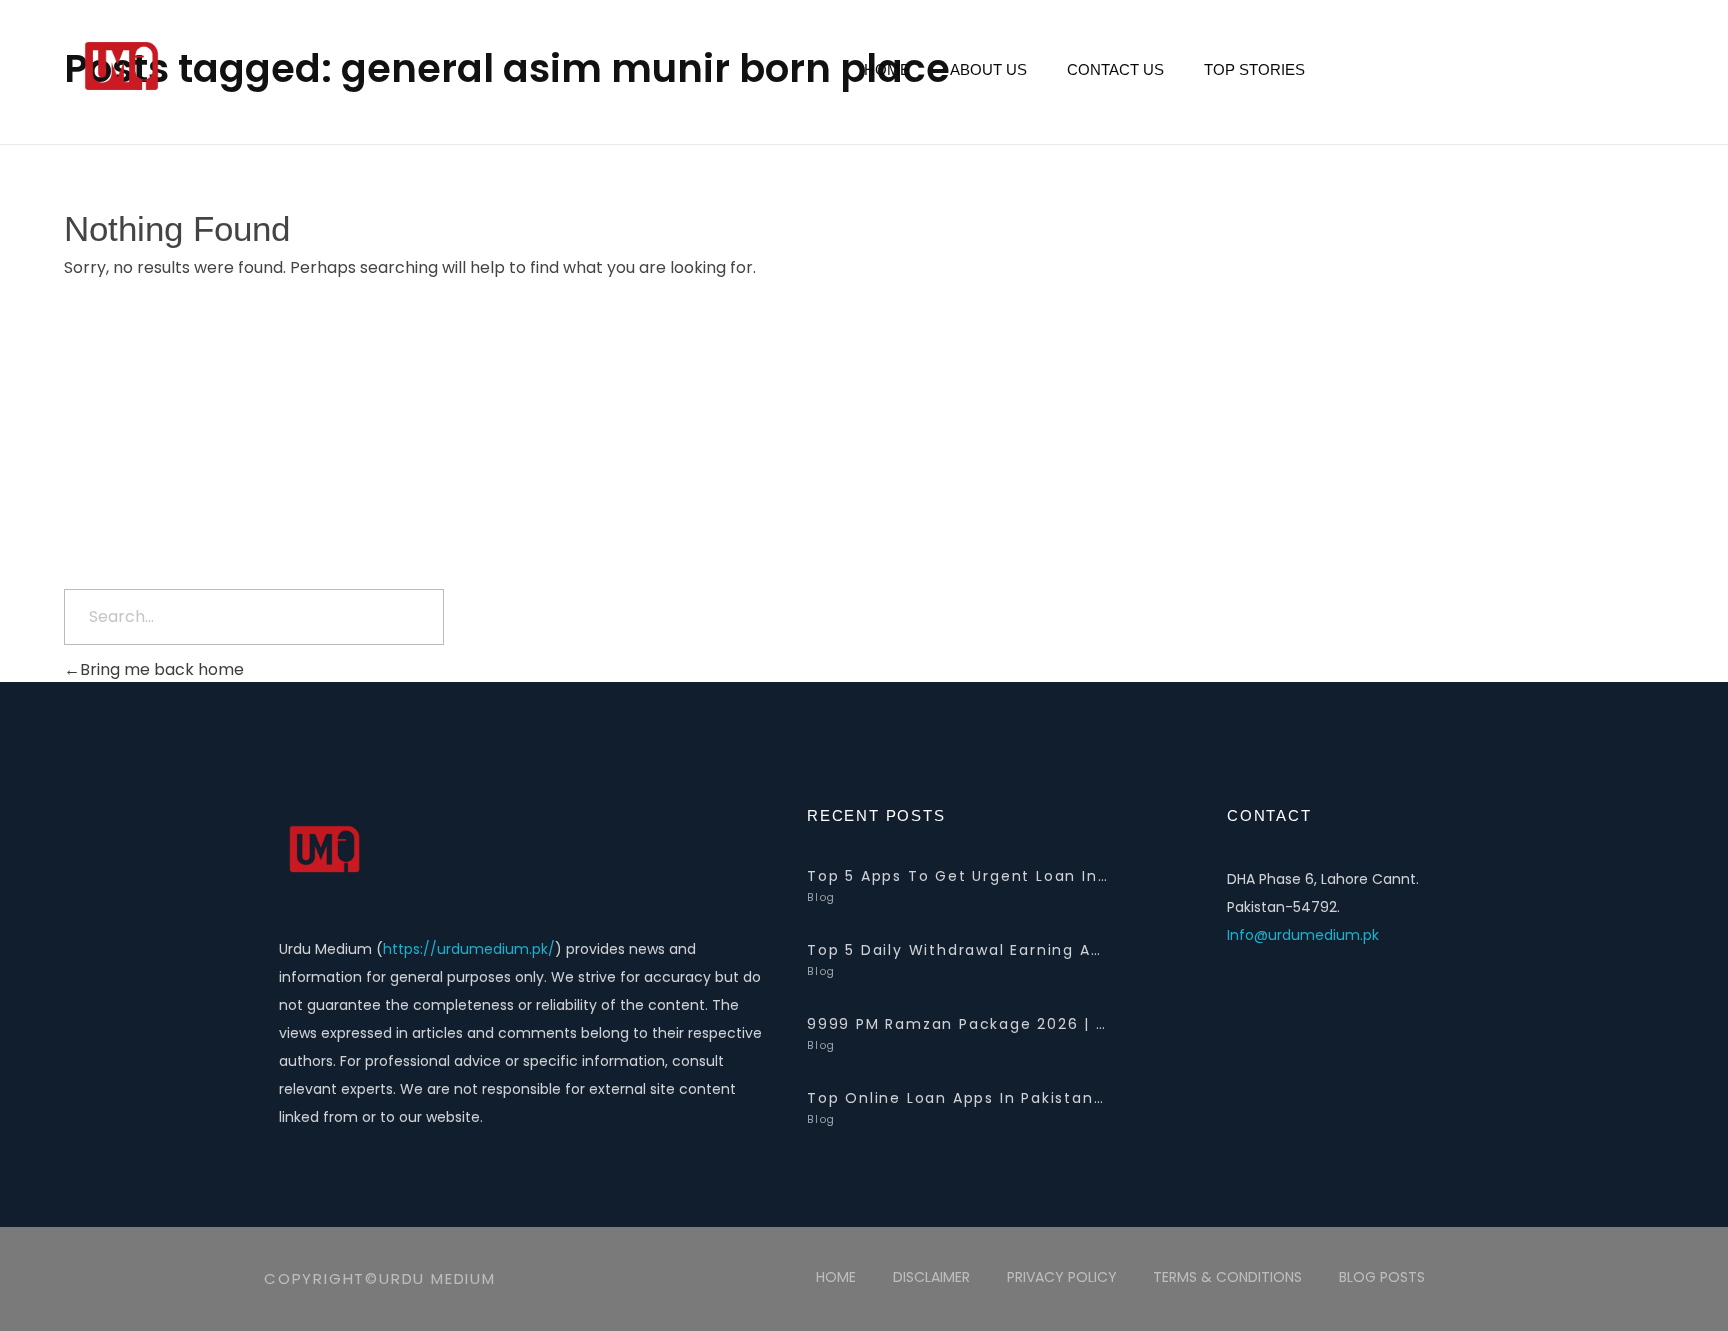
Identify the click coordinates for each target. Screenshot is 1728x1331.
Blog (821, 897)
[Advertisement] (864, 442)
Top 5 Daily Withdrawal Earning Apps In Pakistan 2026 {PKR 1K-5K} (957, 950)
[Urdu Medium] (264, 67)
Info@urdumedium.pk (1303, 935)
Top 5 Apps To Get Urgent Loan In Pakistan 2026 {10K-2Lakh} (957, 876)
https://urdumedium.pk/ (469, 949)
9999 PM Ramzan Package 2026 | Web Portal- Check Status (957, 1024)
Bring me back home (162, 669)
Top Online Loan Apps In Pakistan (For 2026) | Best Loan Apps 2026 (957, 1098)
